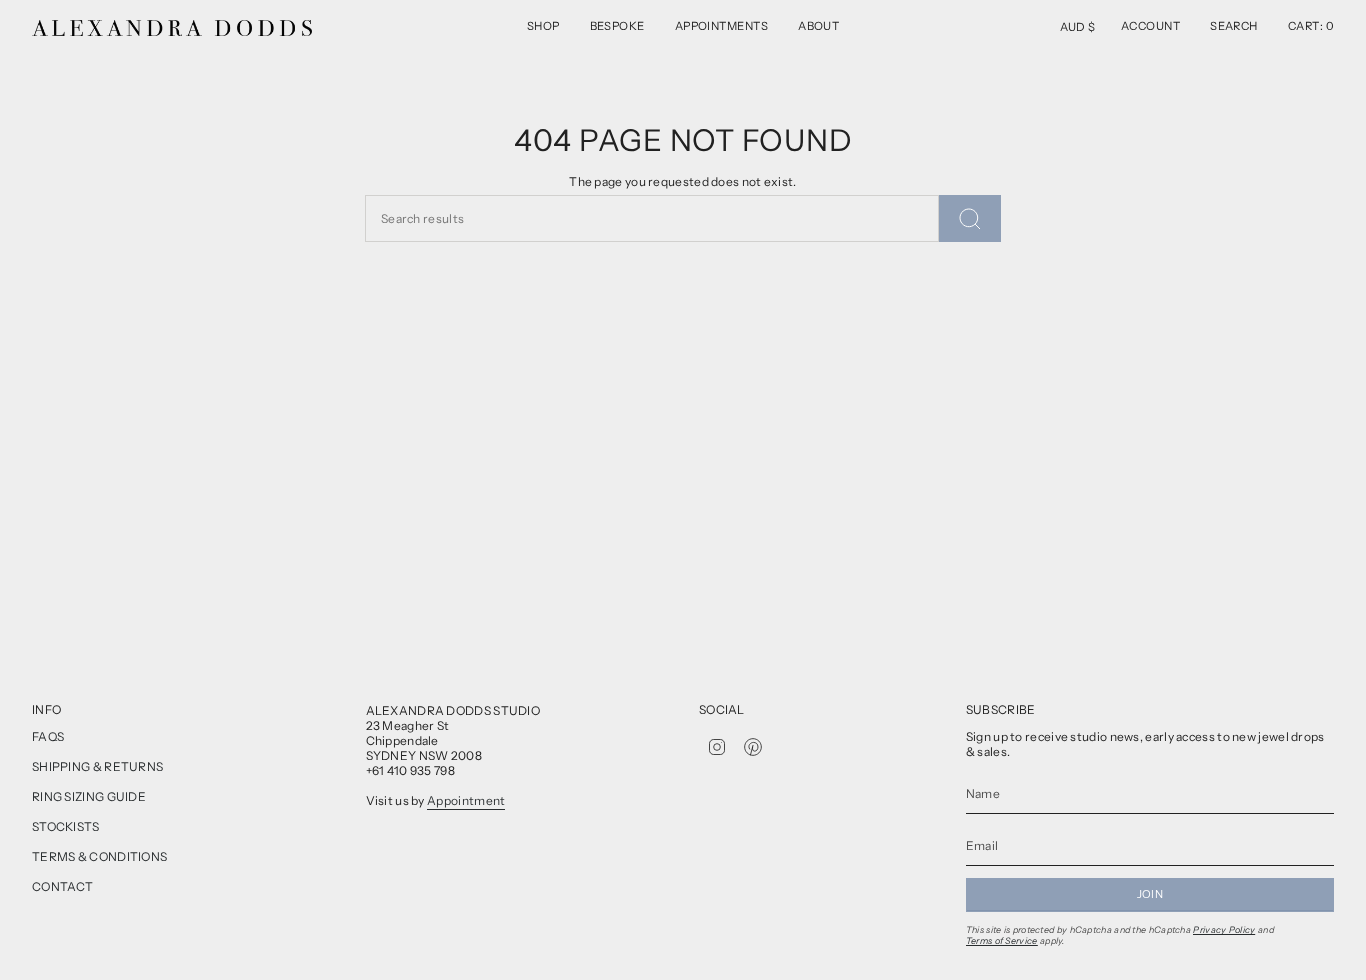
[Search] (970, 218)
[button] (543, 28)
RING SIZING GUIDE (89, 796)
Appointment (466, 800)
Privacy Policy (1224, 929)
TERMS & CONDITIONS (99, 856)
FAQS (48, 736)
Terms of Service (1002, 940)
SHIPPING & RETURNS (97, 766)
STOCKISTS (66, 826)
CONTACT (62, 886)
